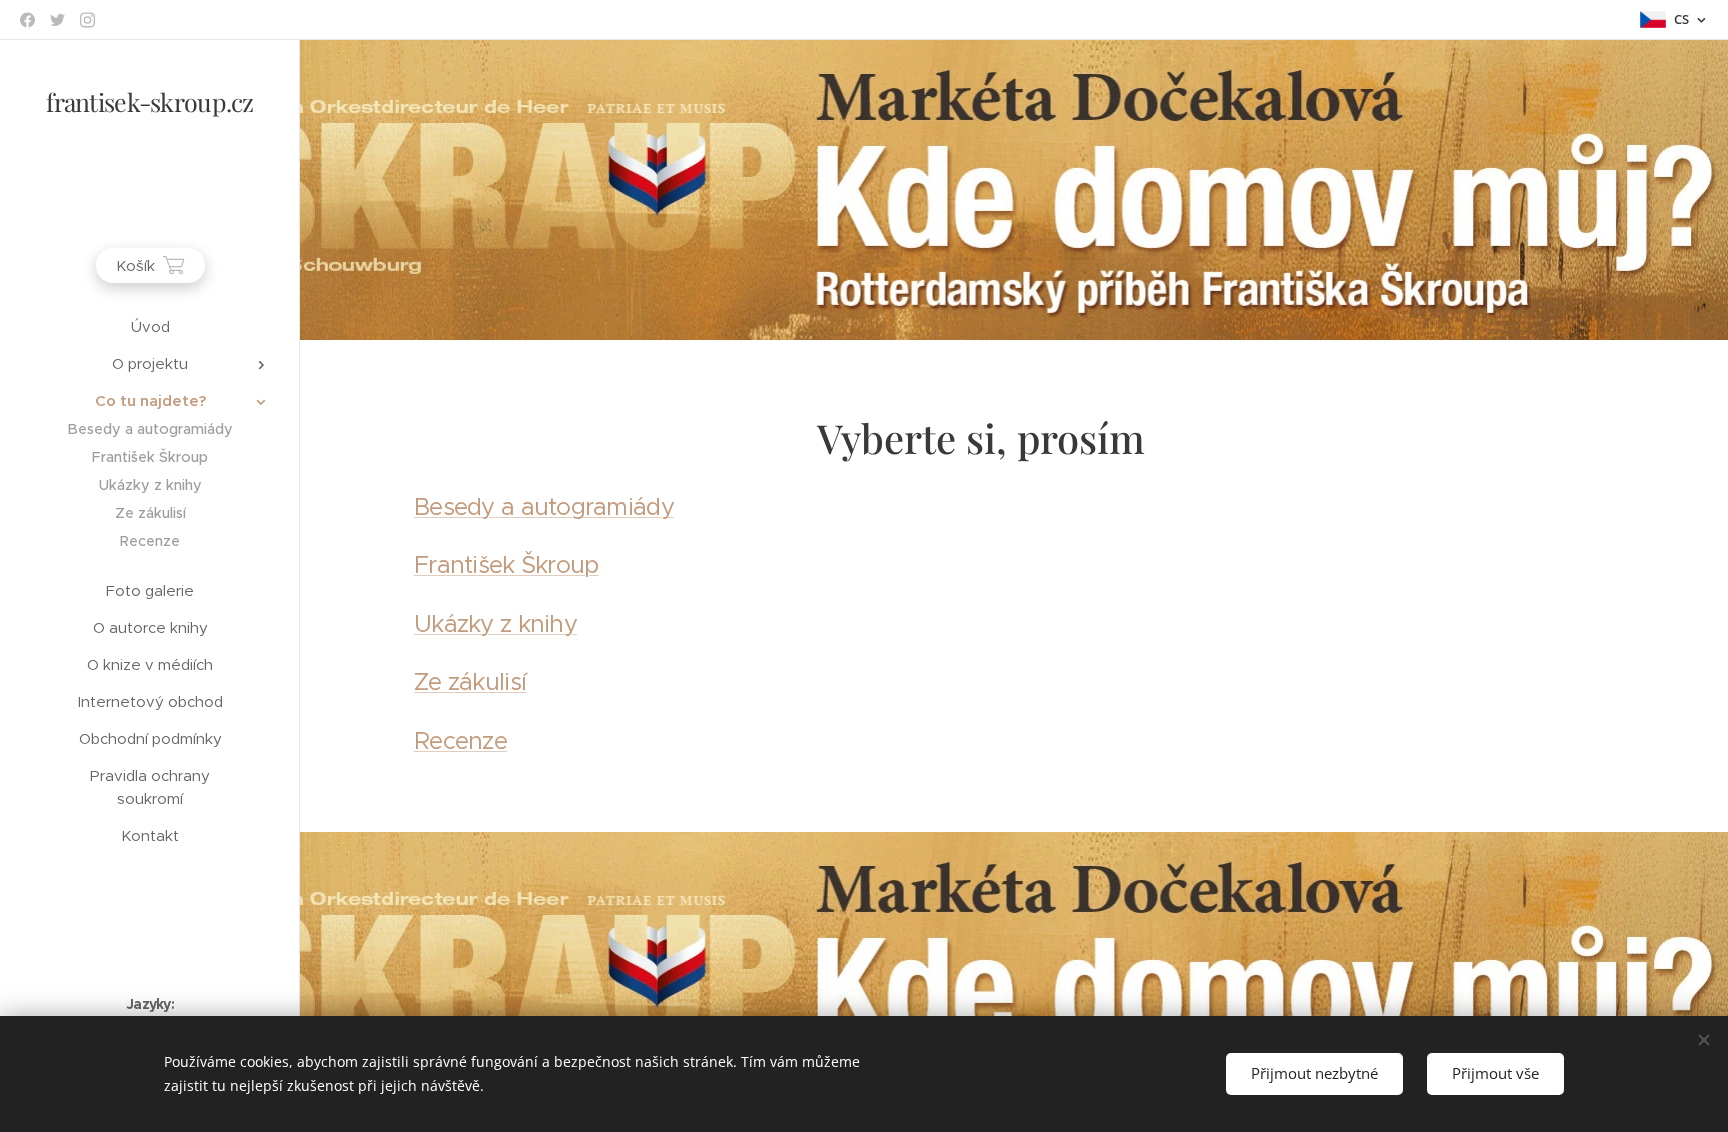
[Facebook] (27, 20)
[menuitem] (150, 326)
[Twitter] (57, 20)
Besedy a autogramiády (544, 507)
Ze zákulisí (470, 682)
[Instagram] (87, 20)
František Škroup (506, 565)
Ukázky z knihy (495, 624)
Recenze (460, 741)
